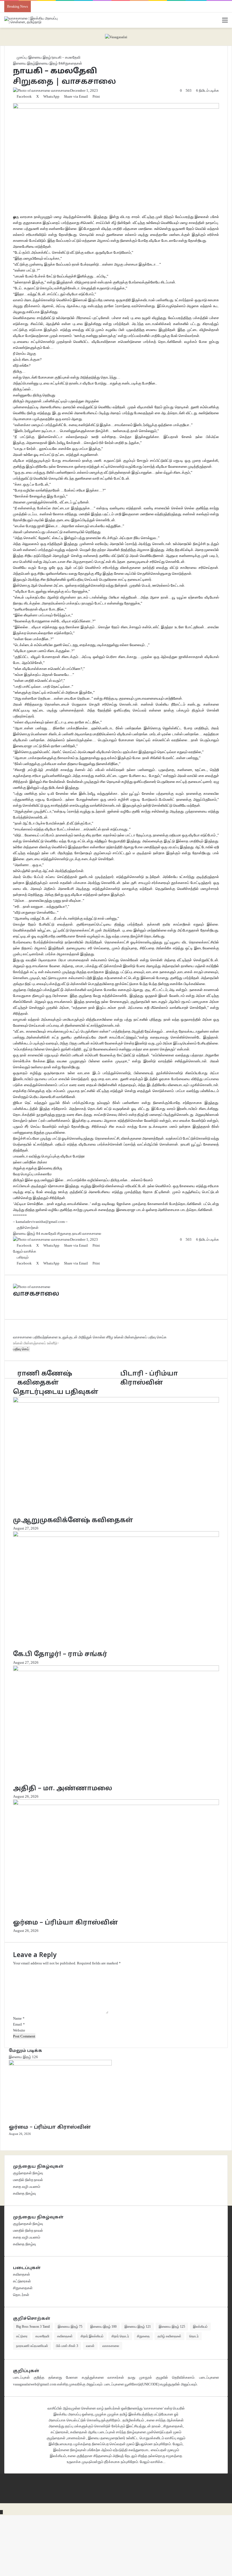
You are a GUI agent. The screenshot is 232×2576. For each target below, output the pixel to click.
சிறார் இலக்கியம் (92, 2336)
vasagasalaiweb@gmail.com (35, 2384)
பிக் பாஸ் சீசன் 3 (67, 2346)
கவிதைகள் (22, 2274)
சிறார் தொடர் (120, 2336)
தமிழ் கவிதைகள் (169, 2336)
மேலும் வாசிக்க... (153, 2462)
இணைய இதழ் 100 (103, 2327)
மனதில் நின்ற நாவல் (28, 2180)
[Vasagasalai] (116, 36)
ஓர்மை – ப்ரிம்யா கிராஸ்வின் (50, 2127)
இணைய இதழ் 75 (70, 2327)
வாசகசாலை (111, 2346)
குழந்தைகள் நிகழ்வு (28, 2173)
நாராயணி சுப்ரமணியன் (32, 2346)
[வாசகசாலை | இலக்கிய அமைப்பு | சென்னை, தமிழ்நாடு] (31, 20)
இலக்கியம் (200, 2327)
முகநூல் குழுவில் (154, 2377)
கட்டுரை (22, 2336)
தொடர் (194, 2336)
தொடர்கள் (21, 2295)
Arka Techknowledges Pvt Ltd (169, 2476)
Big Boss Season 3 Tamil (33, 2327)
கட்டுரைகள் (22, 2281)
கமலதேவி (42, 2336)
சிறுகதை (143, 2336)
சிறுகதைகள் (23, 2288)
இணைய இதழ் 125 (172, 2327)
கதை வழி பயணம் (27, 2187)
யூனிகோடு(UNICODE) (142, 2384)
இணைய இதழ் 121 (138, 2327)
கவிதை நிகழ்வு (24, 2193)
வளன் (90, 2346)
